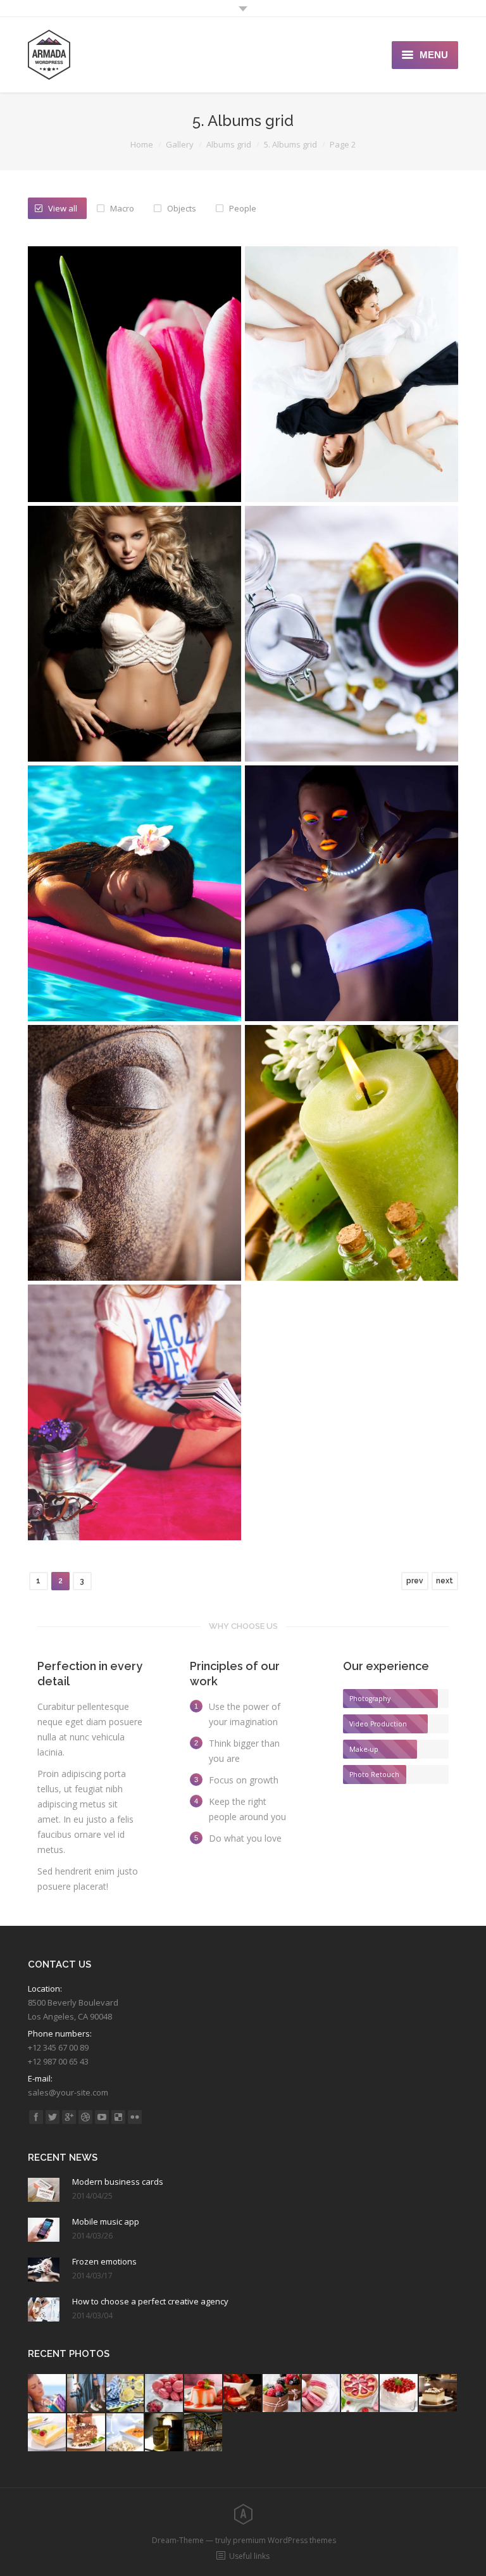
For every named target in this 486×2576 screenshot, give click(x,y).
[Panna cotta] (204, 2394)
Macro (122, 208)
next (445, 1581)
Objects (182, 208)
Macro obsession (135, 1196)
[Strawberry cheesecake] (361, 2394)
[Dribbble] (85, 2117)
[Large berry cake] (399, 2394)
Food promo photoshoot (352, 691)
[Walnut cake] (439, 2394)
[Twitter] (53, 2117)
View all (63, 208)
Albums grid (229, 144)
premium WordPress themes (284, 2540)
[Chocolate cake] (243, 2394)
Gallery (180, 144)
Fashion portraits (134, 691)
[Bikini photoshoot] (47, 2394)
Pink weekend (134, 1470)
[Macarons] (165, 2394)
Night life (352, 937)
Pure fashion (352, 418)
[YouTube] (102, 2117)
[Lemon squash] (126, 2394)
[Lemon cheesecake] (47, 2433)
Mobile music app (106, 2221)
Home (142, 144)
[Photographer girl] (87, 2394)
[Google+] (69, 2117)
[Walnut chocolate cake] (87, 2433)
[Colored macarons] (321, 2394)
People (243, 208)
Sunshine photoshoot (135, 937)
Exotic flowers (134, 431)
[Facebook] (36, 2117)
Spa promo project (352, 1196)
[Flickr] (135, 2117)
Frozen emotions (104, 2261)
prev (415, 1581)
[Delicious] (118, 2117)
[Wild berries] (282, 2394)
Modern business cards (118, 2182)
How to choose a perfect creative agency (150, 2301)
